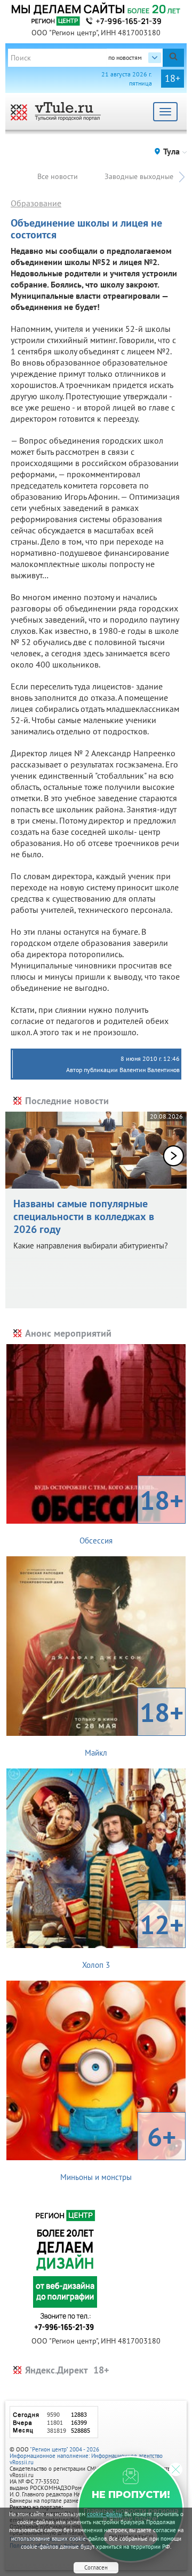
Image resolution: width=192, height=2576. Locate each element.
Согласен (96, 2567)
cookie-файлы (105, 2514)
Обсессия (131, 1514)
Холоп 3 (133, 1938)
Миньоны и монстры (118, 2151)
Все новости (58, 176)
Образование (36, 203)
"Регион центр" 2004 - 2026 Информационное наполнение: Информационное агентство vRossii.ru (86, 2456)
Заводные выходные (139, 176)
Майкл (134, 1726)
